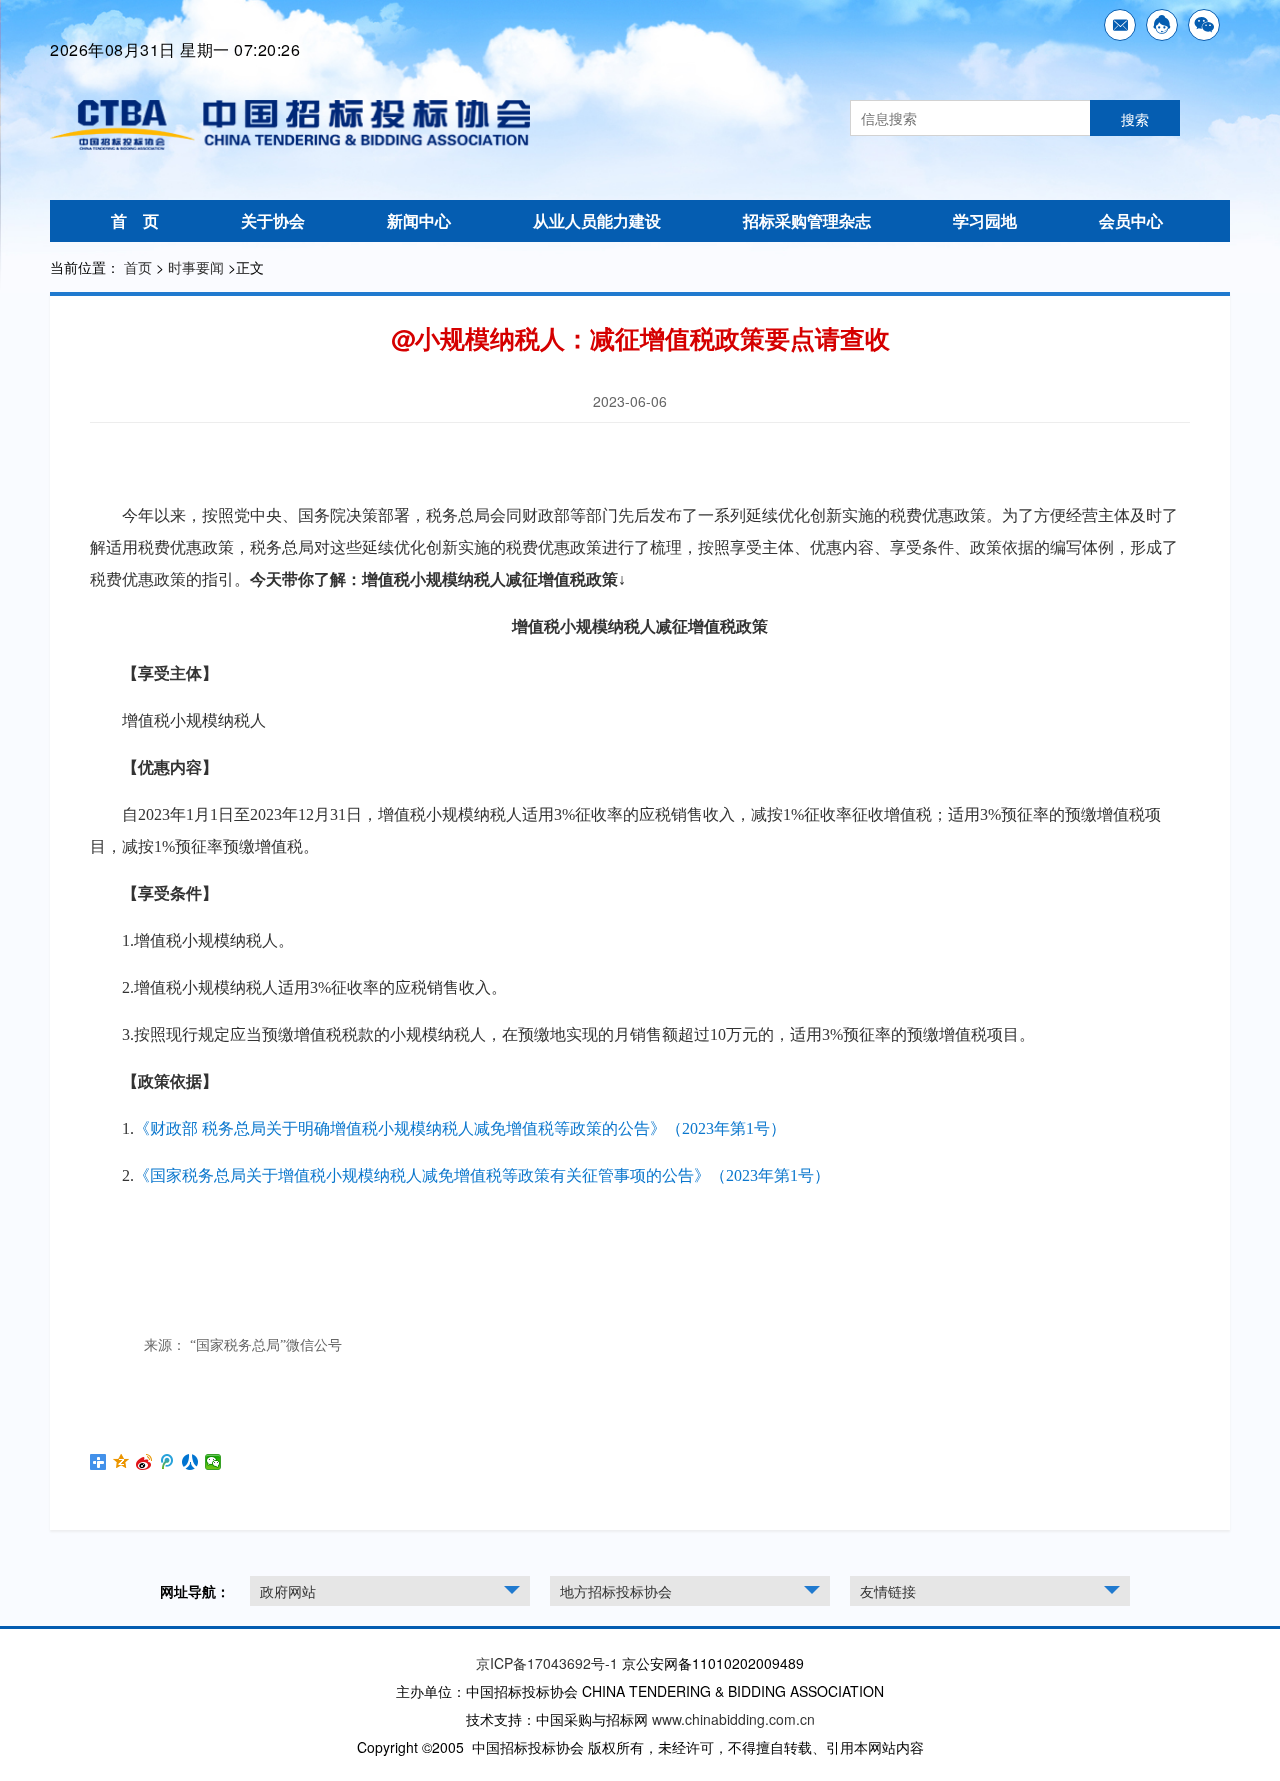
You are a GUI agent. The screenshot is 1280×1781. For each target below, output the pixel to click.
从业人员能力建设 (597, 220)
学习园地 (985, 220)
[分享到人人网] (190, 1462)
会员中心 (1131, 220)
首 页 (135, 220)
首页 (138, 267)
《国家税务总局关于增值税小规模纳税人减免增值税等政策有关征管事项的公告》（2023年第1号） (482, 1175)
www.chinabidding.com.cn (733, 1719)
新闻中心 (419, 220)
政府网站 (288, 1591)
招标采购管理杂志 (807, 220)
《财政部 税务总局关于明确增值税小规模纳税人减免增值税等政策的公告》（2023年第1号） (460, 1128)
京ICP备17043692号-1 (547, 1663)
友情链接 (888, 1591)
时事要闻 (196, 267)
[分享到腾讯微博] (167, 1462)
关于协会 (273, 220)
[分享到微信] (213, 1462)
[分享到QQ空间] (121, 1462)
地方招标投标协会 (616, 1591)
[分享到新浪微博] (144, 1462)
